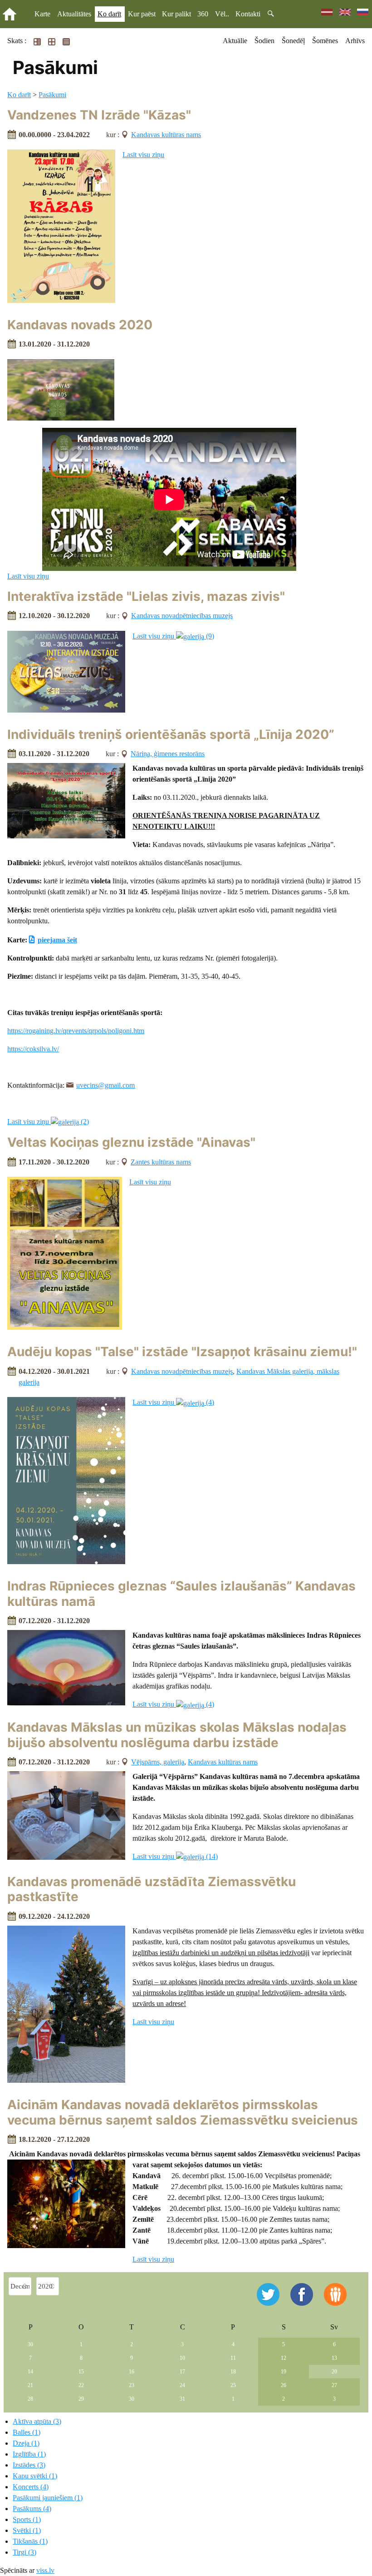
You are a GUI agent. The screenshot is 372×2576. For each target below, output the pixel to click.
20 (334, 2372)
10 (182, 2358)
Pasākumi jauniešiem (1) (48, 2498)
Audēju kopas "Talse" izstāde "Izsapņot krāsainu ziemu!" (182, 1352)
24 (182, 2385)
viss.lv (45, 2570)
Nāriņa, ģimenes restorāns (168, 754)
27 (334, 2385)
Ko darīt (109, 14)
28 (30, 2399)
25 (233, 2385)
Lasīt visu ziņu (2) (48, 1122)
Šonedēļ (293, 41)
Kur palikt (176, 14)
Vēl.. (222, 14)
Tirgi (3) (24, 2552)
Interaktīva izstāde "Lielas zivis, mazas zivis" (146, 596)
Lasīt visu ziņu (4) (173, 1402)
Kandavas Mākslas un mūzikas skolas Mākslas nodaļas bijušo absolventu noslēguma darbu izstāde (177, 1735)
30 (30, 2344)
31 (182, 2399)
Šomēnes (325, 41)
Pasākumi (52, 95)
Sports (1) (27, 2519)
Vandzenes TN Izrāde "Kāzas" (99, 115)
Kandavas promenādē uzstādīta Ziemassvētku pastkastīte (152, 1889)
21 (30, 2385)
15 (81, 2372)
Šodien (264, 41)
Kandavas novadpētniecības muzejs (182, 616)
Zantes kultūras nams (161, 1162)
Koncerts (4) (31, 2487)
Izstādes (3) (29, 2465)
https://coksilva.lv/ (33, 1049)
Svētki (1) (27, 2530)
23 (132, 2385)
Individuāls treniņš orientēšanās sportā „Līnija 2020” (171, 734)
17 (182, 2372)
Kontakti (248, 14)
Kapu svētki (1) (35, 2476)
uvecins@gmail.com (105, 1085)
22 (81, 2385)
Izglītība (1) (29, 2454)
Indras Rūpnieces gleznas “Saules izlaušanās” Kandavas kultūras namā (181, 1594)
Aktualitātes (74, 14)
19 (284, 2372)
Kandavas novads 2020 (80, 325)
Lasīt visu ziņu (143, 155)
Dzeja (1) (26, 2443)
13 (334, 2358)
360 (203, 14)
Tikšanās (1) (30, 2541)
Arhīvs (355, 41)
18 (233, 2372)
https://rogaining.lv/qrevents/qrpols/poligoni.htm (76, 1031)
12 (284, 2358)
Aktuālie (235, 41)
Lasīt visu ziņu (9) (173, 636)
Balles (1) (27, 2432)
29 (81, 2399)
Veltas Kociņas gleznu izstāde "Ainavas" (131, 1142)
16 (132, 2372)
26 (284, 2385)
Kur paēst (142, 14)
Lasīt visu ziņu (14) (175, 1856)
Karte (42, 14)
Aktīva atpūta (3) (37, 2421)
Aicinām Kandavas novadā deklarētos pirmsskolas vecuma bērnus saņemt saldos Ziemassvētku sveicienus (183, 2112)
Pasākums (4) (32, 2509)
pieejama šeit (57, 940)
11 (233, 2358)
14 (30, 2372)
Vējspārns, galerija (158, 1762)
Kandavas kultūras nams (166, 135)
